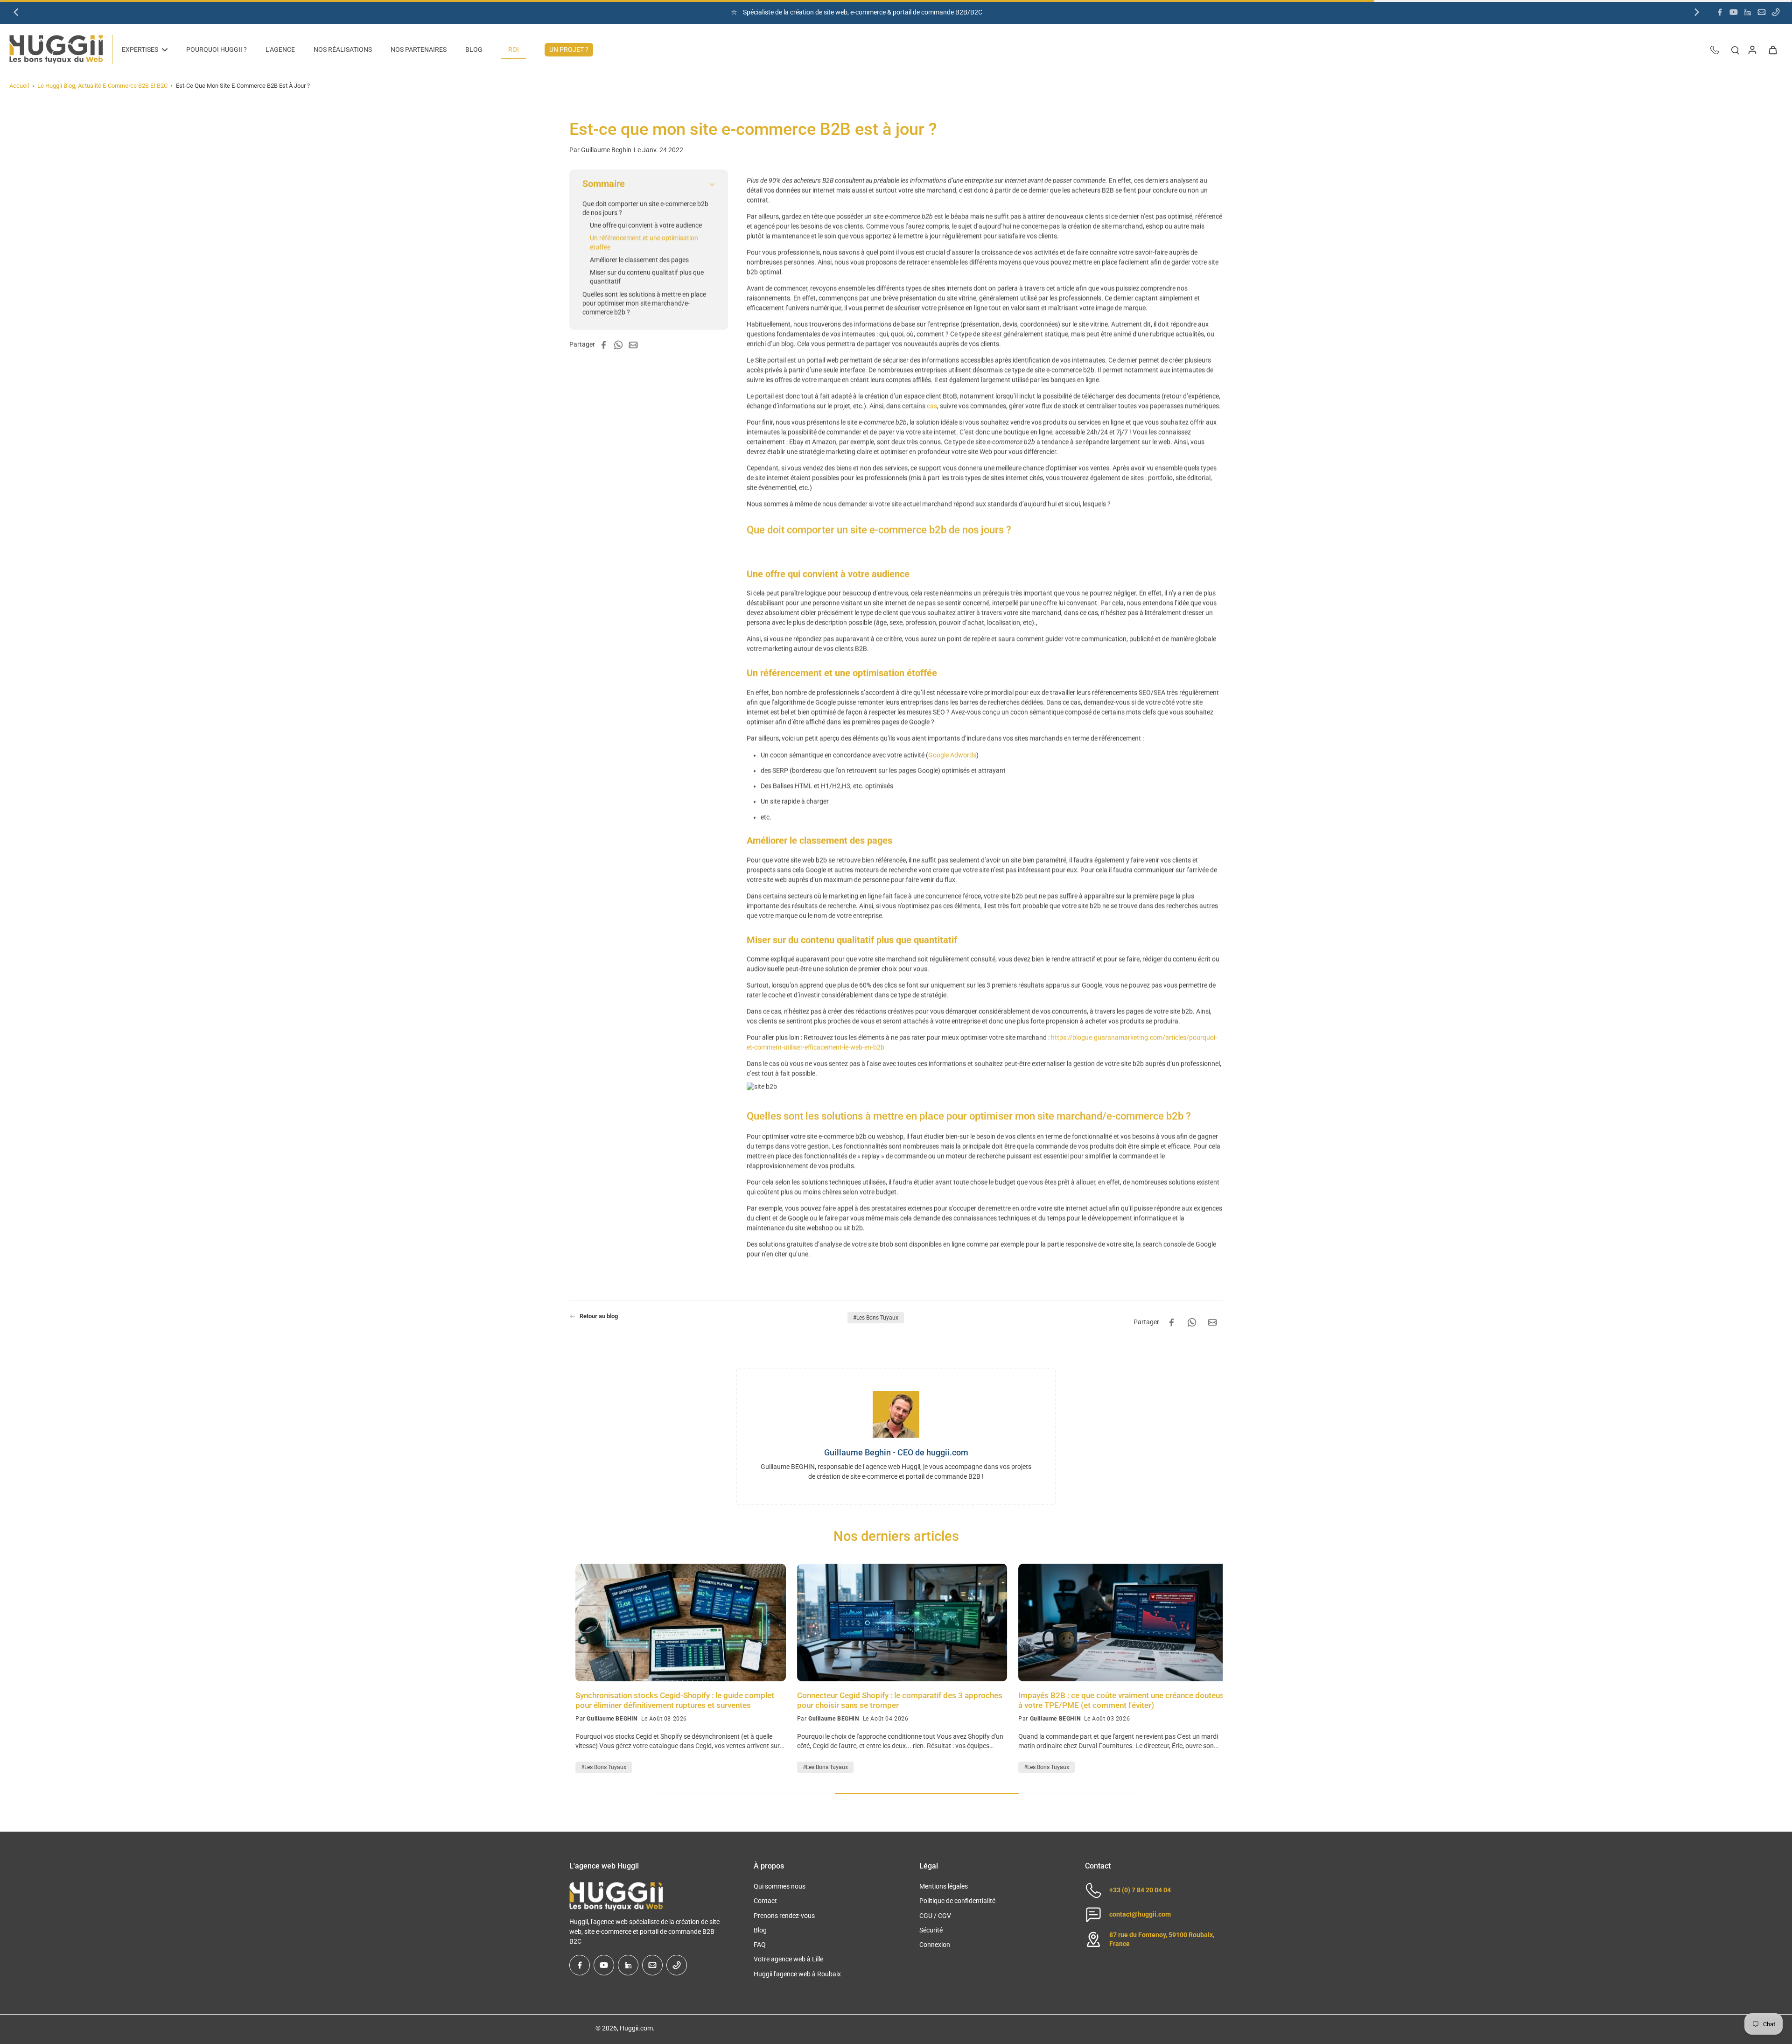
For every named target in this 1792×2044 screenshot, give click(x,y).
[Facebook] (1720, 12)
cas (932, 406)
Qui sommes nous (780, 1886)
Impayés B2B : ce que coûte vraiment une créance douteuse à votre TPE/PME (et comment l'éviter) (1117, 1700)
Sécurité (931, 1930)
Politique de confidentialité (957, 1901)
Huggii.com (636, 2028)
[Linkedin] (1748, 12)
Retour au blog (599, 1316)
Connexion (935, 1945)
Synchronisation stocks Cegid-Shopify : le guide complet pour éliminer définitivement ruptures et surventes (669, 1700)
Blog (760, 1930)
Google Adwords (952, 755)
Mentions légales (944, 1886)
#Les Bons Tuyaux (876, 1318)
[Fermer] (97, 2013)
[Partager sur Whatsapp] (621, 345)
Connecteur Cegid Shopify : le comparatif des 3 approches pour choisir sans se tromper (894, 1700)
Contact (765, 1901)
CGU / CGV (935, 1916)
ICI (906, 12)
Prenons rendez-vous (784, 1916)
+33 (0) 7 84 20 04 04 (1140, 1890)
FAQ (760, 1945)
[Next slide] (1697, 12)
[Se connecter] (1752, 49)
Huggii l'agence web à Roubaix (797, 1974)
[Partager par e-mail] (636, 345)
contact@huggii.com (1140, 1914)
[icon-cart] (1772, 49)
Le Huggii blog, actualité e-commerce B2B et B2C (102, 86)
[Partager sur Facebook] (606, 345)
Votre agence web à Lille (788, 1959)
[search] (1735, 49)
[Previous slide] (16, 12)
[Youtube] (1734, 12)
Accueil (19, 86)
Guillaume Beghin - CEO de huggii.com (896, 1452)
